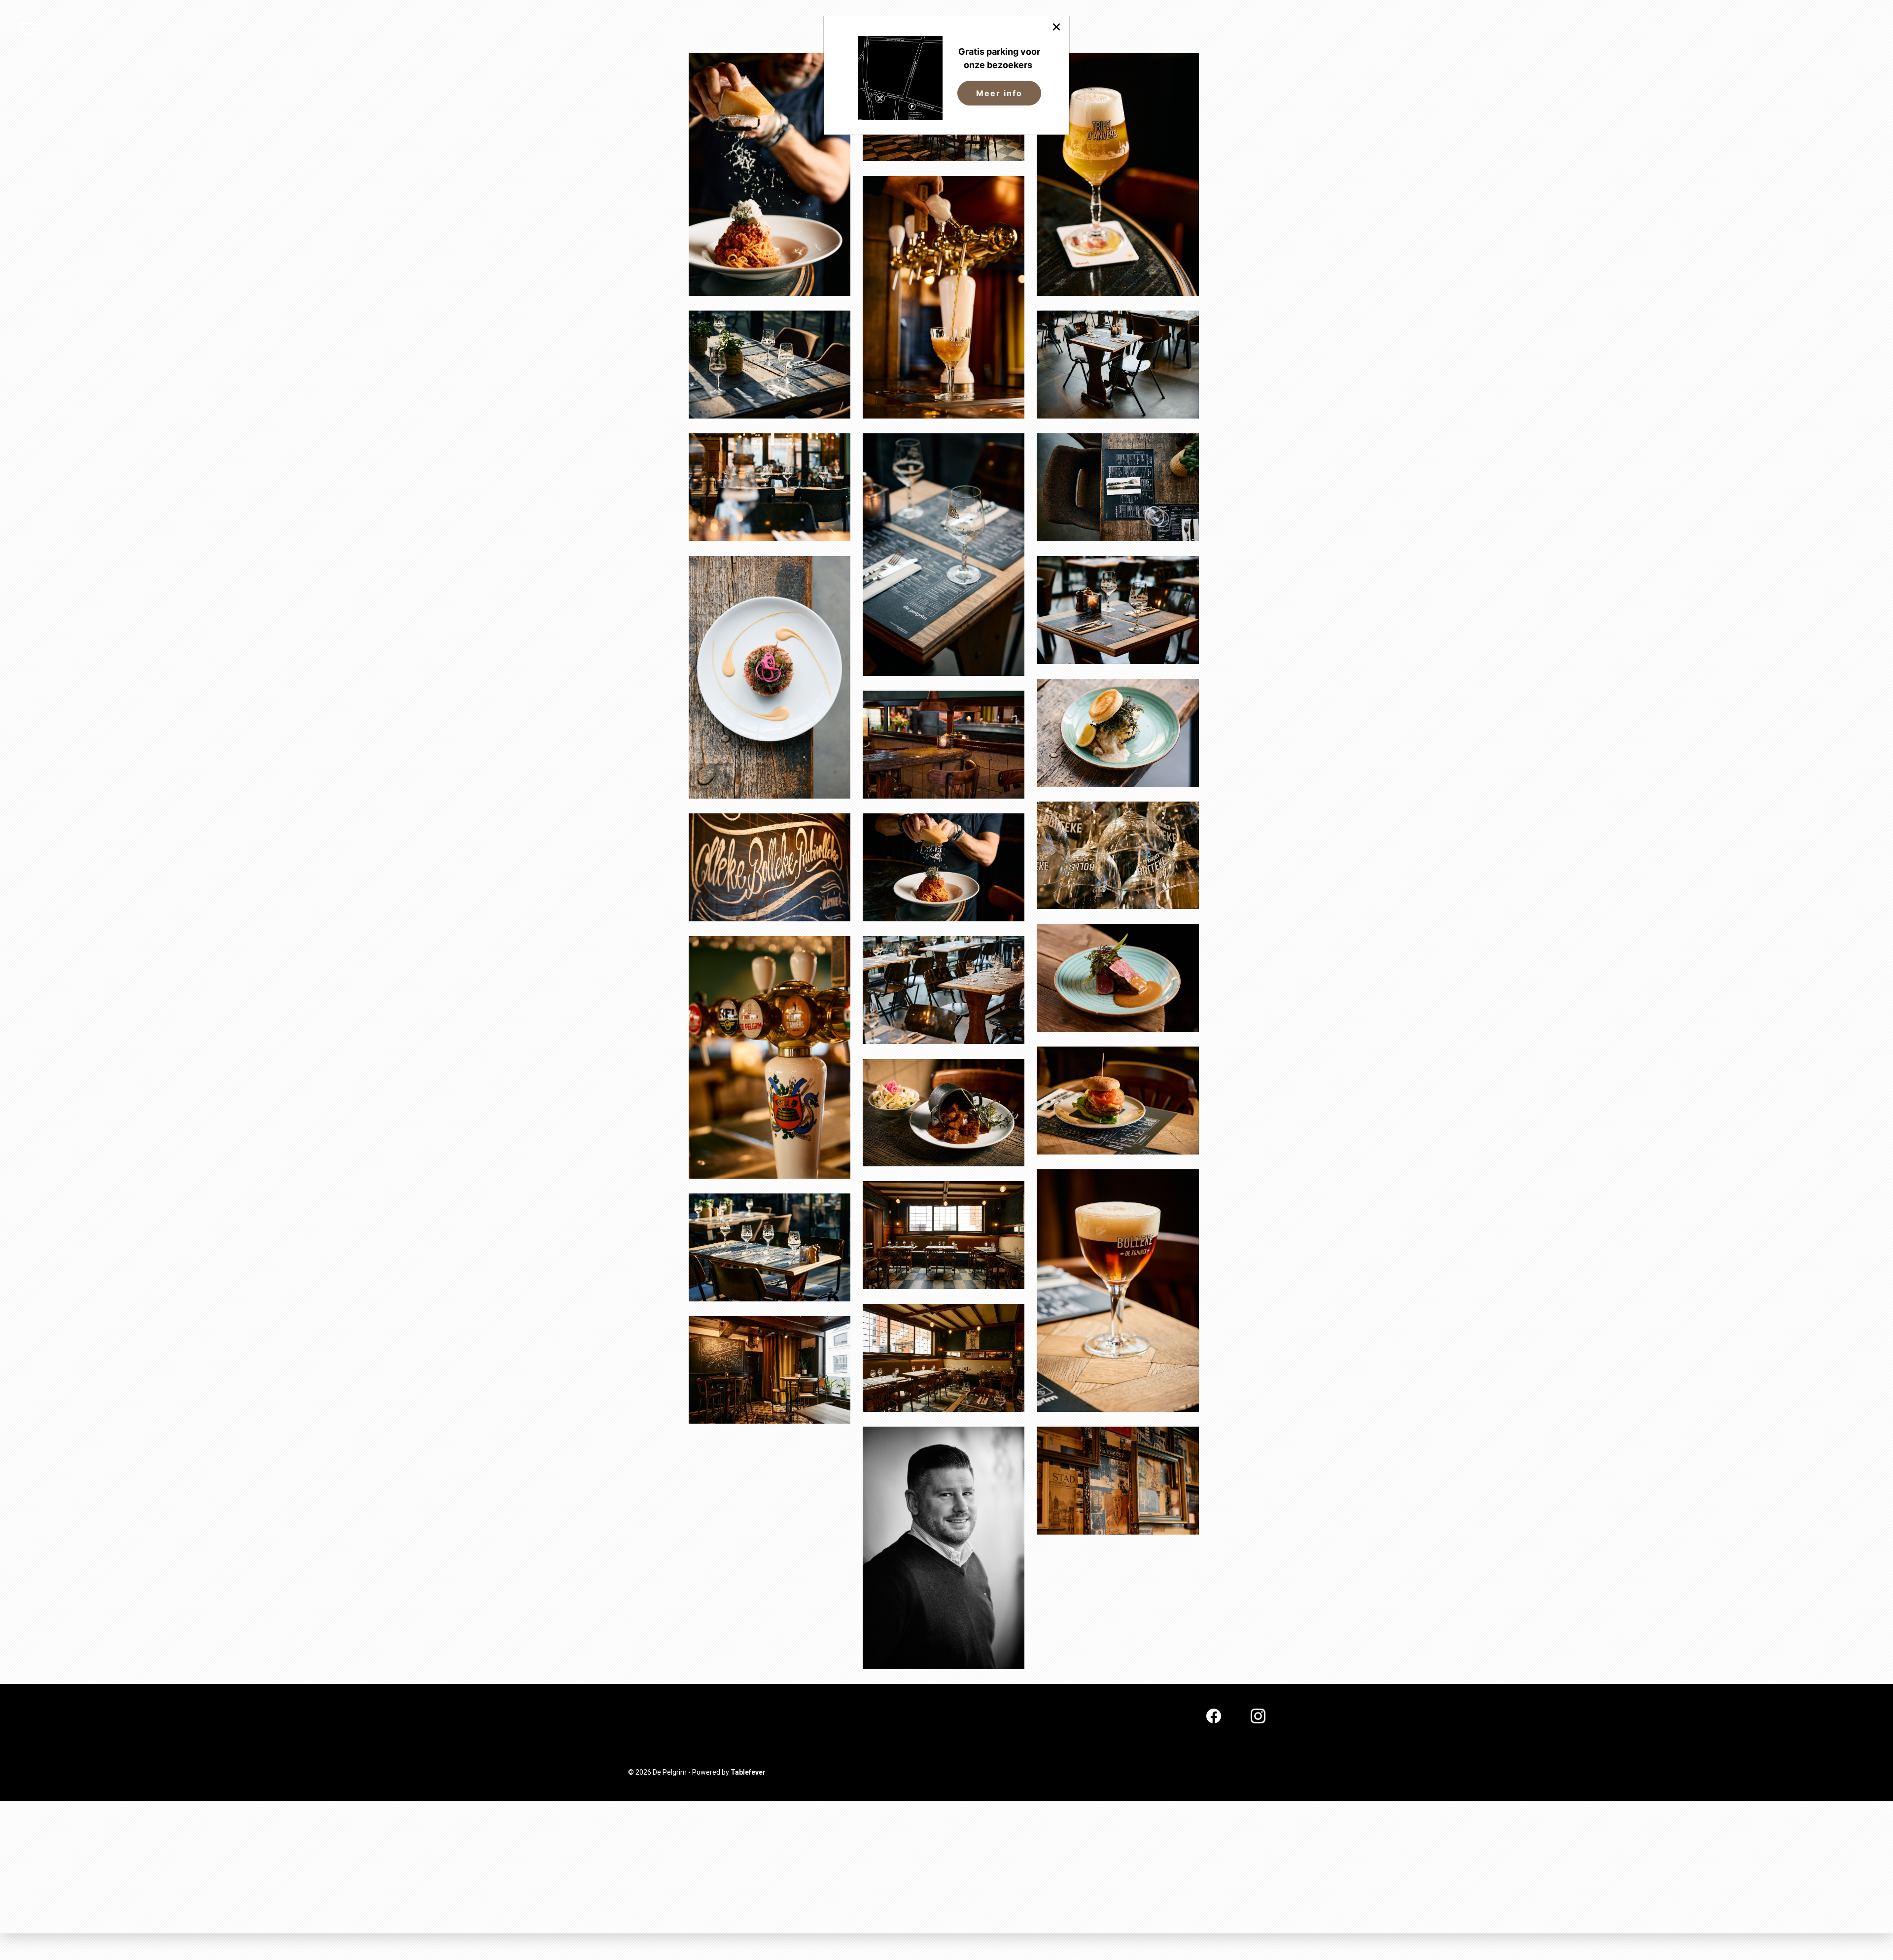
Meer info (999, 93)
